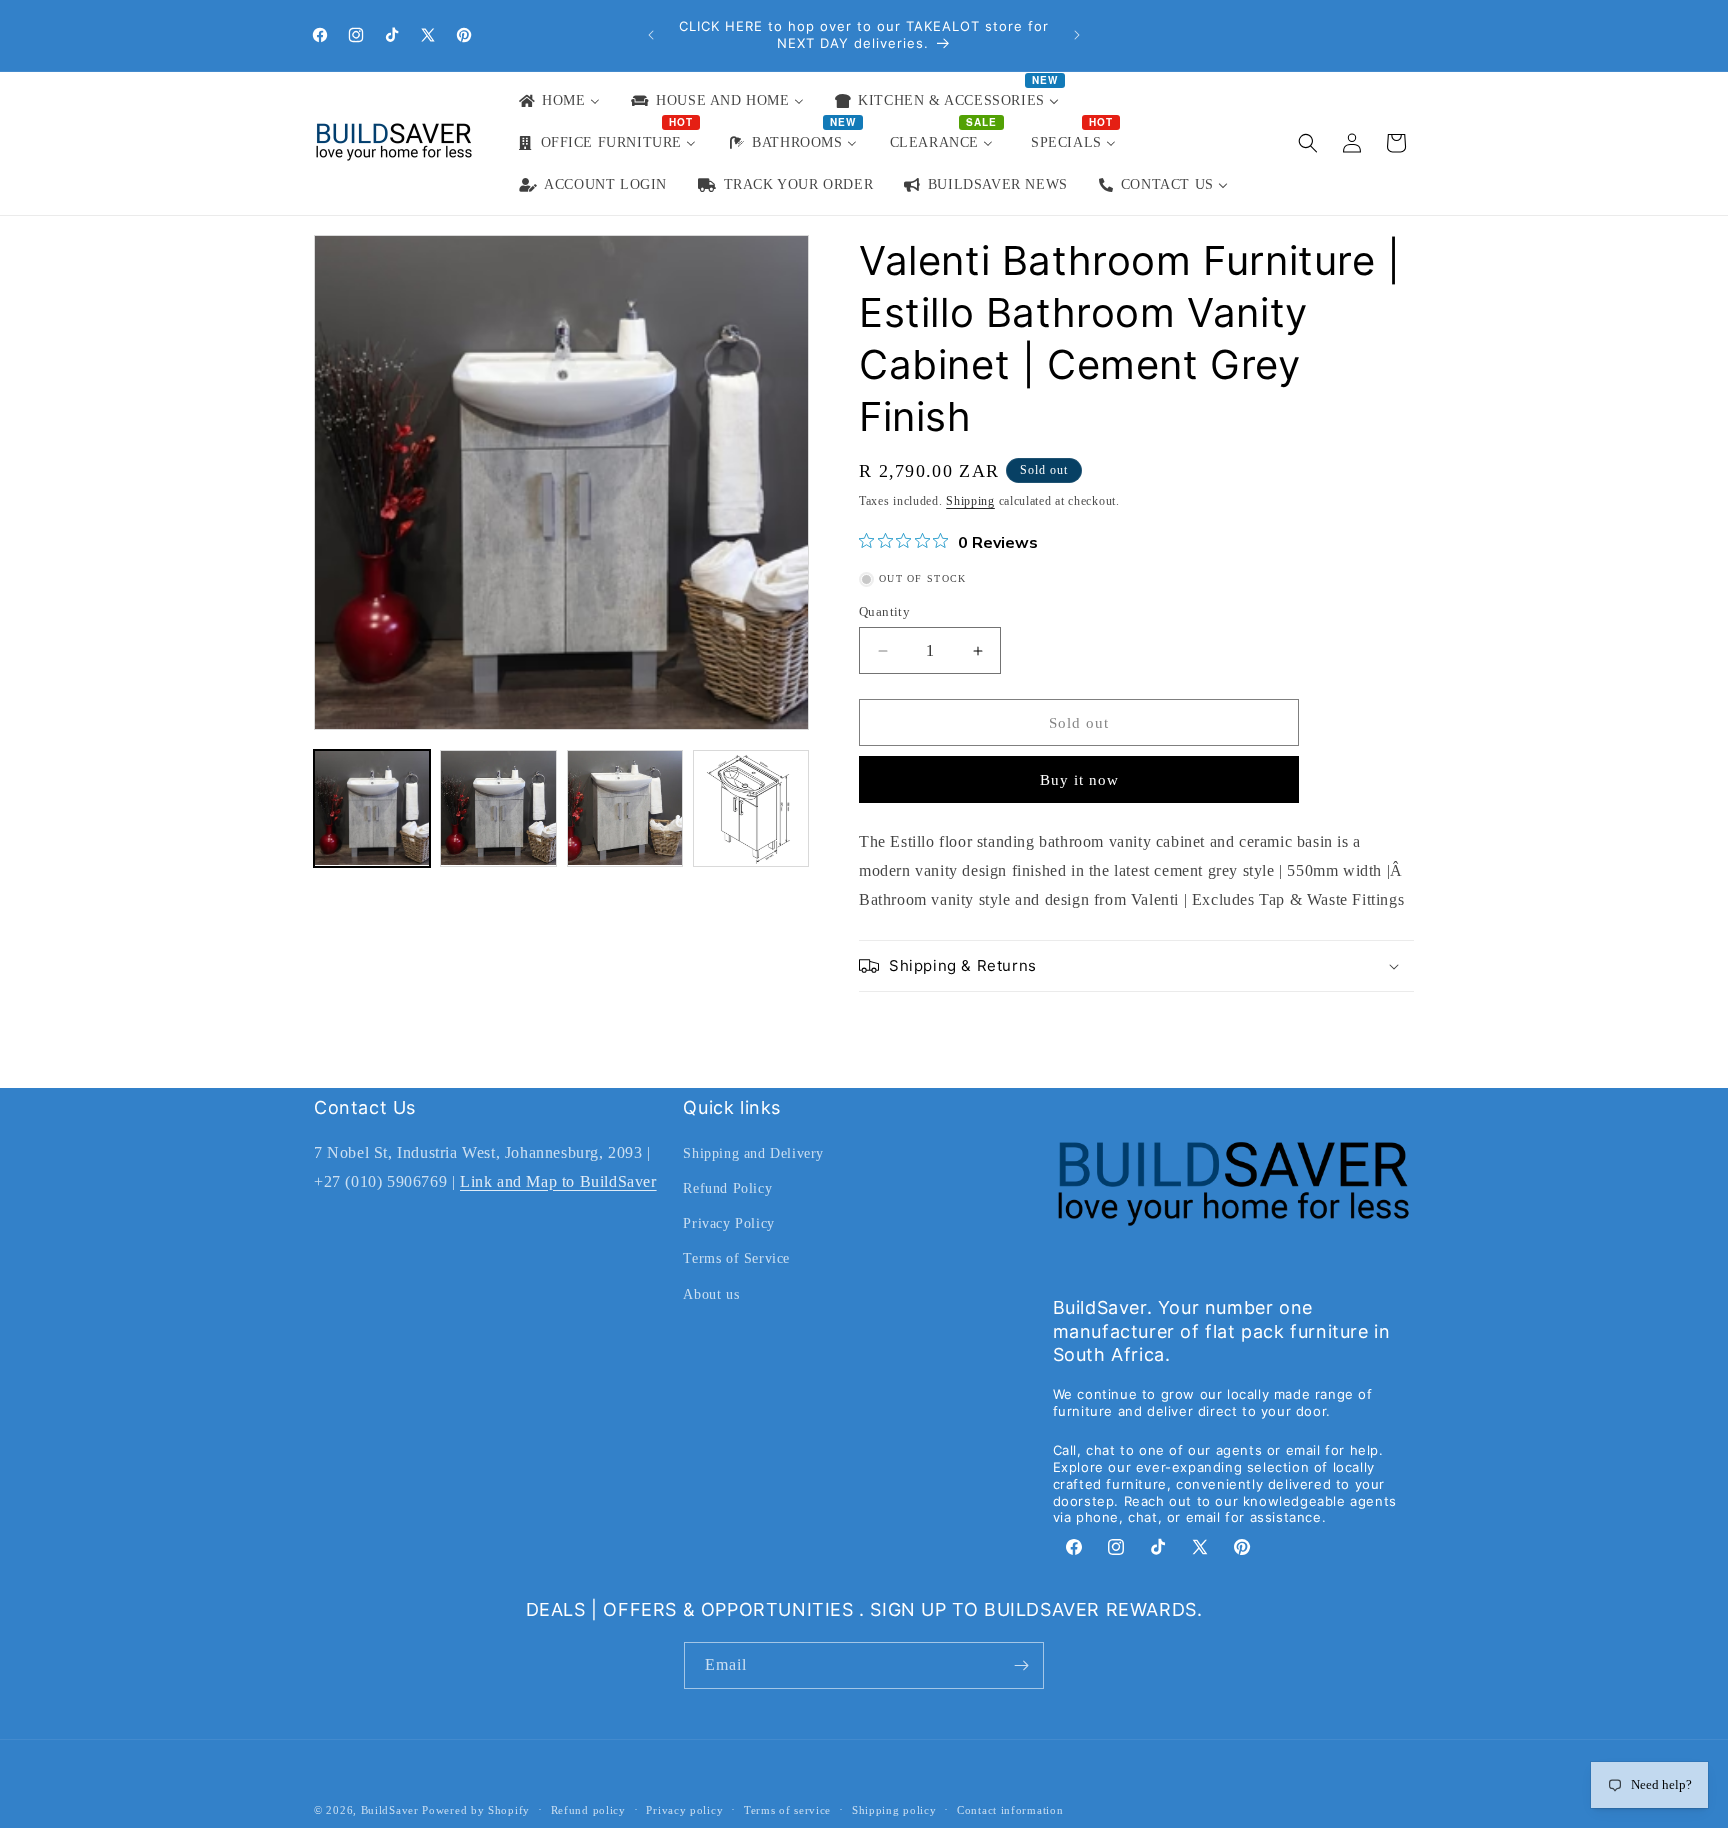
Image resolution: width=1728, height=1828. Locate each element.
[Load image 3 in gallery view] (625, 808)
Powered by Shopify (476, 1810)
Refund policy (588, 1810)
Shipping (970, 501)
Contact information (1010, 1810)
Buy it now (1079, 780)
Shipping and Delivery (753, 1153)
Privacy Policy (728, 1223)
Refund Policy (727, 1188)
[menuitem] (558, 101)
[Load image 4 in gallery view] (751, 808)
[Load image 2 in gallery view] (498, 808)
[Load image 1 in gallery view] (372, 808)
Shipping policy (894, 1810)
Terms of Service (736, 1258)
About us (711, 1294)
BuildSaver (390, 1810)
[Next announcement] (1077, 35)
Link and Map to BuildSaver (558, 1181)
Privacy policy (684, 1810)
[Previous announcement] (651, 35)
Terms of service (787, 1810)
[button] (1308, 143)
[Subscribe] (1021, 1665)
